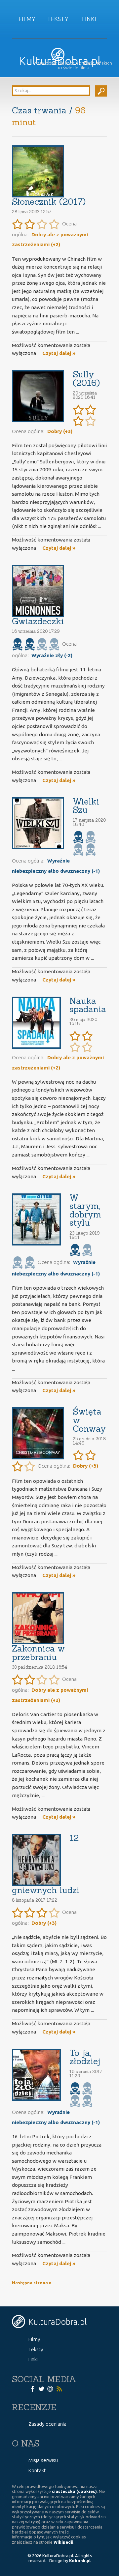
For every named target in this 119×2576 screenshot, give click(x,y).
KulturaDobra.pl (60, 61)
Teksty (58, 19)
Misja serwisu (43, 2460)
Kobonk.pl (80, 2561)
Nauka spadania (88, 1005)
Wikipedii (63, 2542)
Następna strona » (32, 2283)
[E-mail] (50, 2388)
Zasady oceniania (47, 2424)
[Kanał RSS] (59, 2388)
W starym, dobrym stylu (85, 1210)
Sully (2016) (86, 379)
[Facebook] (32, 2388)
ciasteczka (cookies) (74, 2491)
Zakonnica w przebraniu (38, 1653)
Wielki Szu (86, 806)
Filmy (27, 19)
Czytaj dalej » (59, 353)
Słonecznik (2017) (49, 202)
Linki (89, 19)
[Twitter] (41, 2388)
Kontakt (37, 2470)
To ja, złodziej (85, 2057)
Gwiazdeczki (38, 621)
